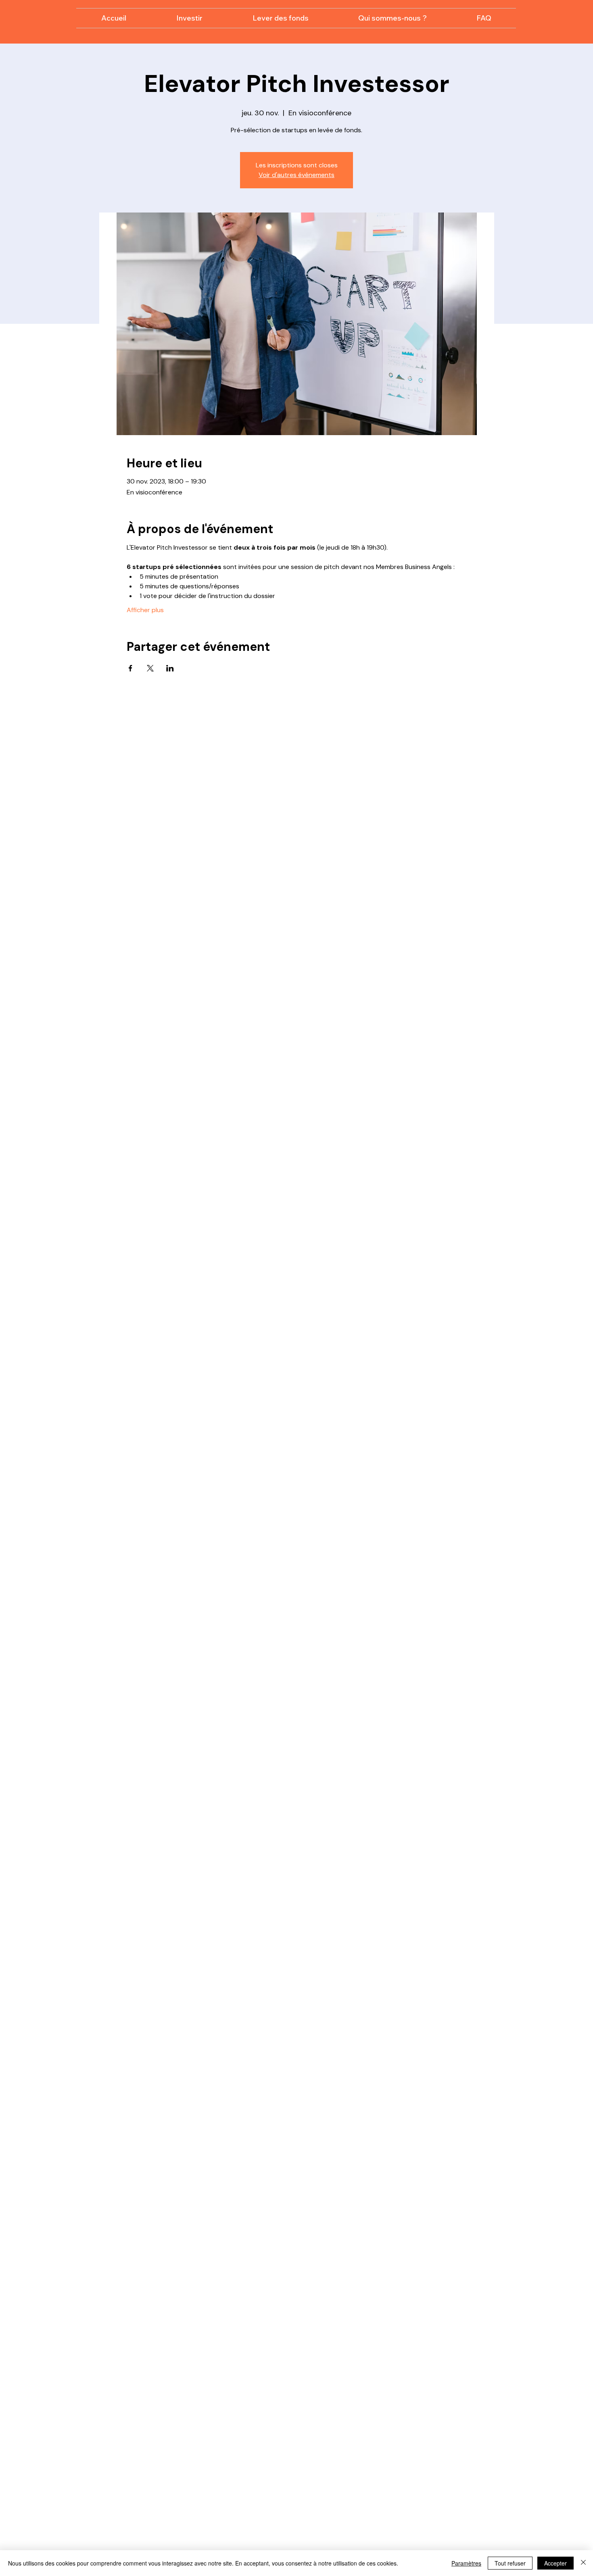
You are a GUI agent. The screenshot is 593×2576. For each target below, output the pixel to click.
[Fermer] (583, 2563)
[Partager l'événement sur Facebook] (131, 668)
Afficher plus (145, 610)
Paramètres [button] (466, 2563)
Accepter (555, 2563)
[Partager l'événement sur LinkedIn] (170, 668)
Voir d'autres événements (296, 175)
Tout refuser (510, 2563)
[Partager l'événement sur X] (150, 668)
